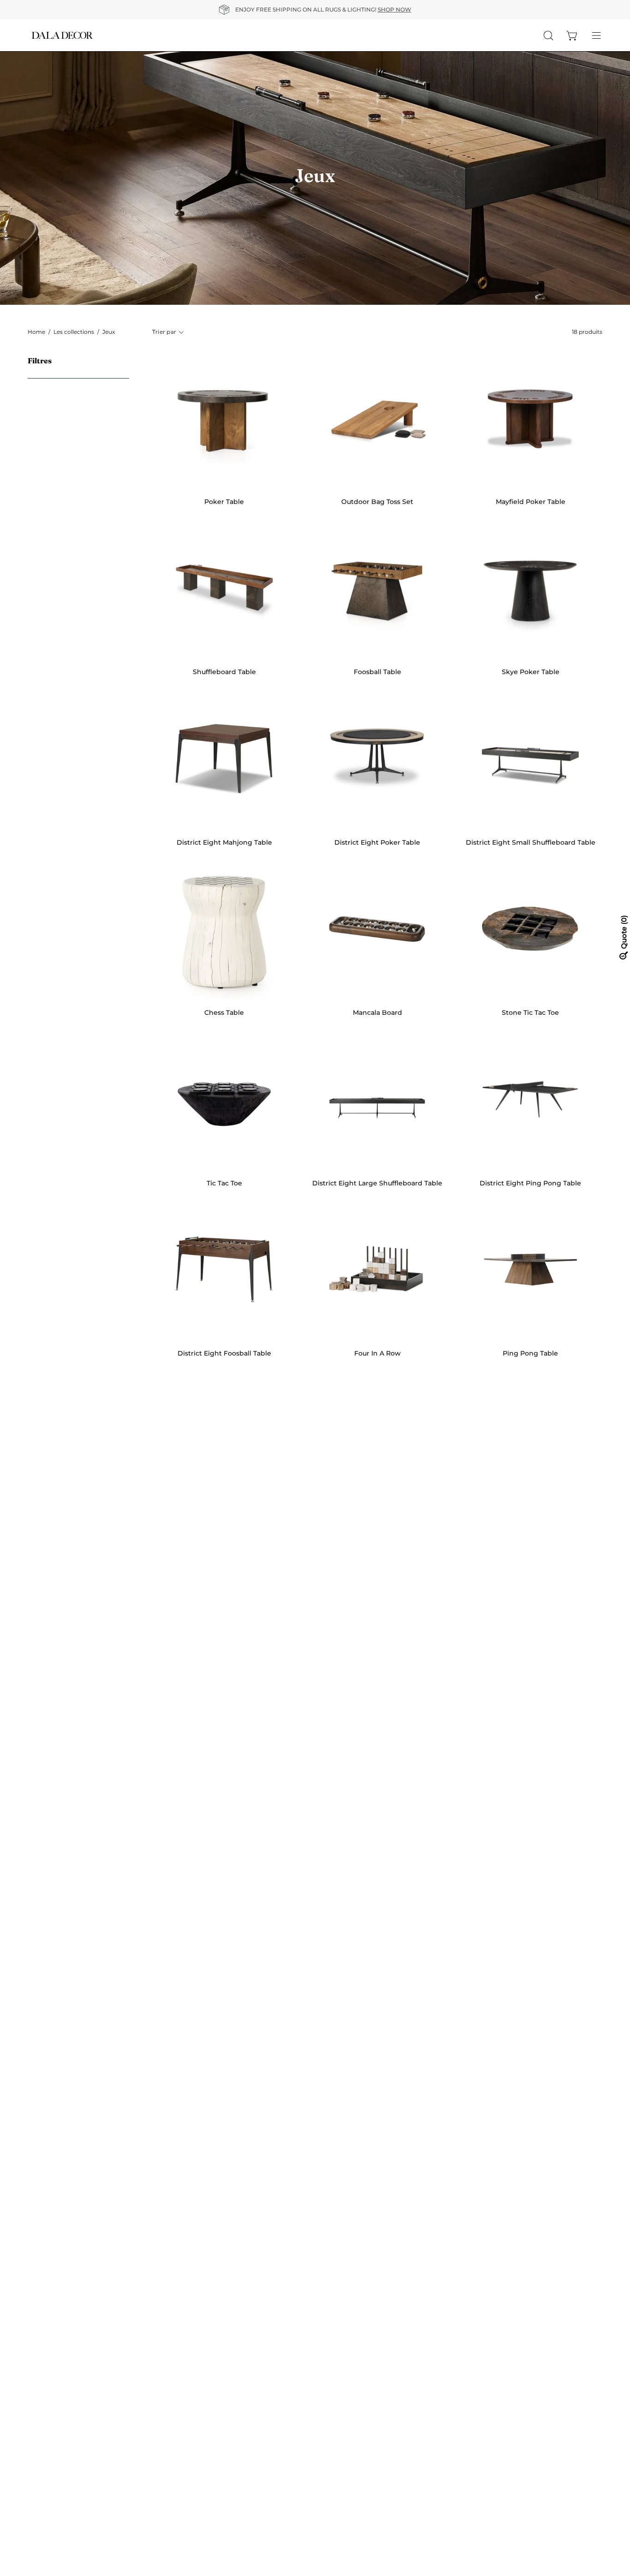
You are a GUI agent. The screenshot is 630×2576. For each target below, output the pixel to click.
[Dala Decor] (62, 35)
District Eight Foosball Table (224, 1353)
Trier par (164, 332)
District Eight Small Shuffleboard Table (531, 842)
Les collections (74, 332)
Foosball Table (377, 672)
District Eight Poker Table (377, 842)
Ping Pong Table (530, 1353)
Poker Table (224, 502)
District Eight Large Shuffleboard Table (377, 1183)
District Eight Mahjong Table (224, 842)
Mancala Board (377, 1013)
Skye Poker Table (531, 672)
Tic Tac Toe (224, 1183)
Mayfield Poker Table (531, 502)
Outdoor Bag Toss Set (377, 502)
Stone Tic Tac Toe (530, 1013)
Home (36, 332)
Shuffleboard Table (224, 672)
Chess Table (224, 1013)
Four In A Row (377, 1353)
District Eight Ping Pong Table (530, 1183)
